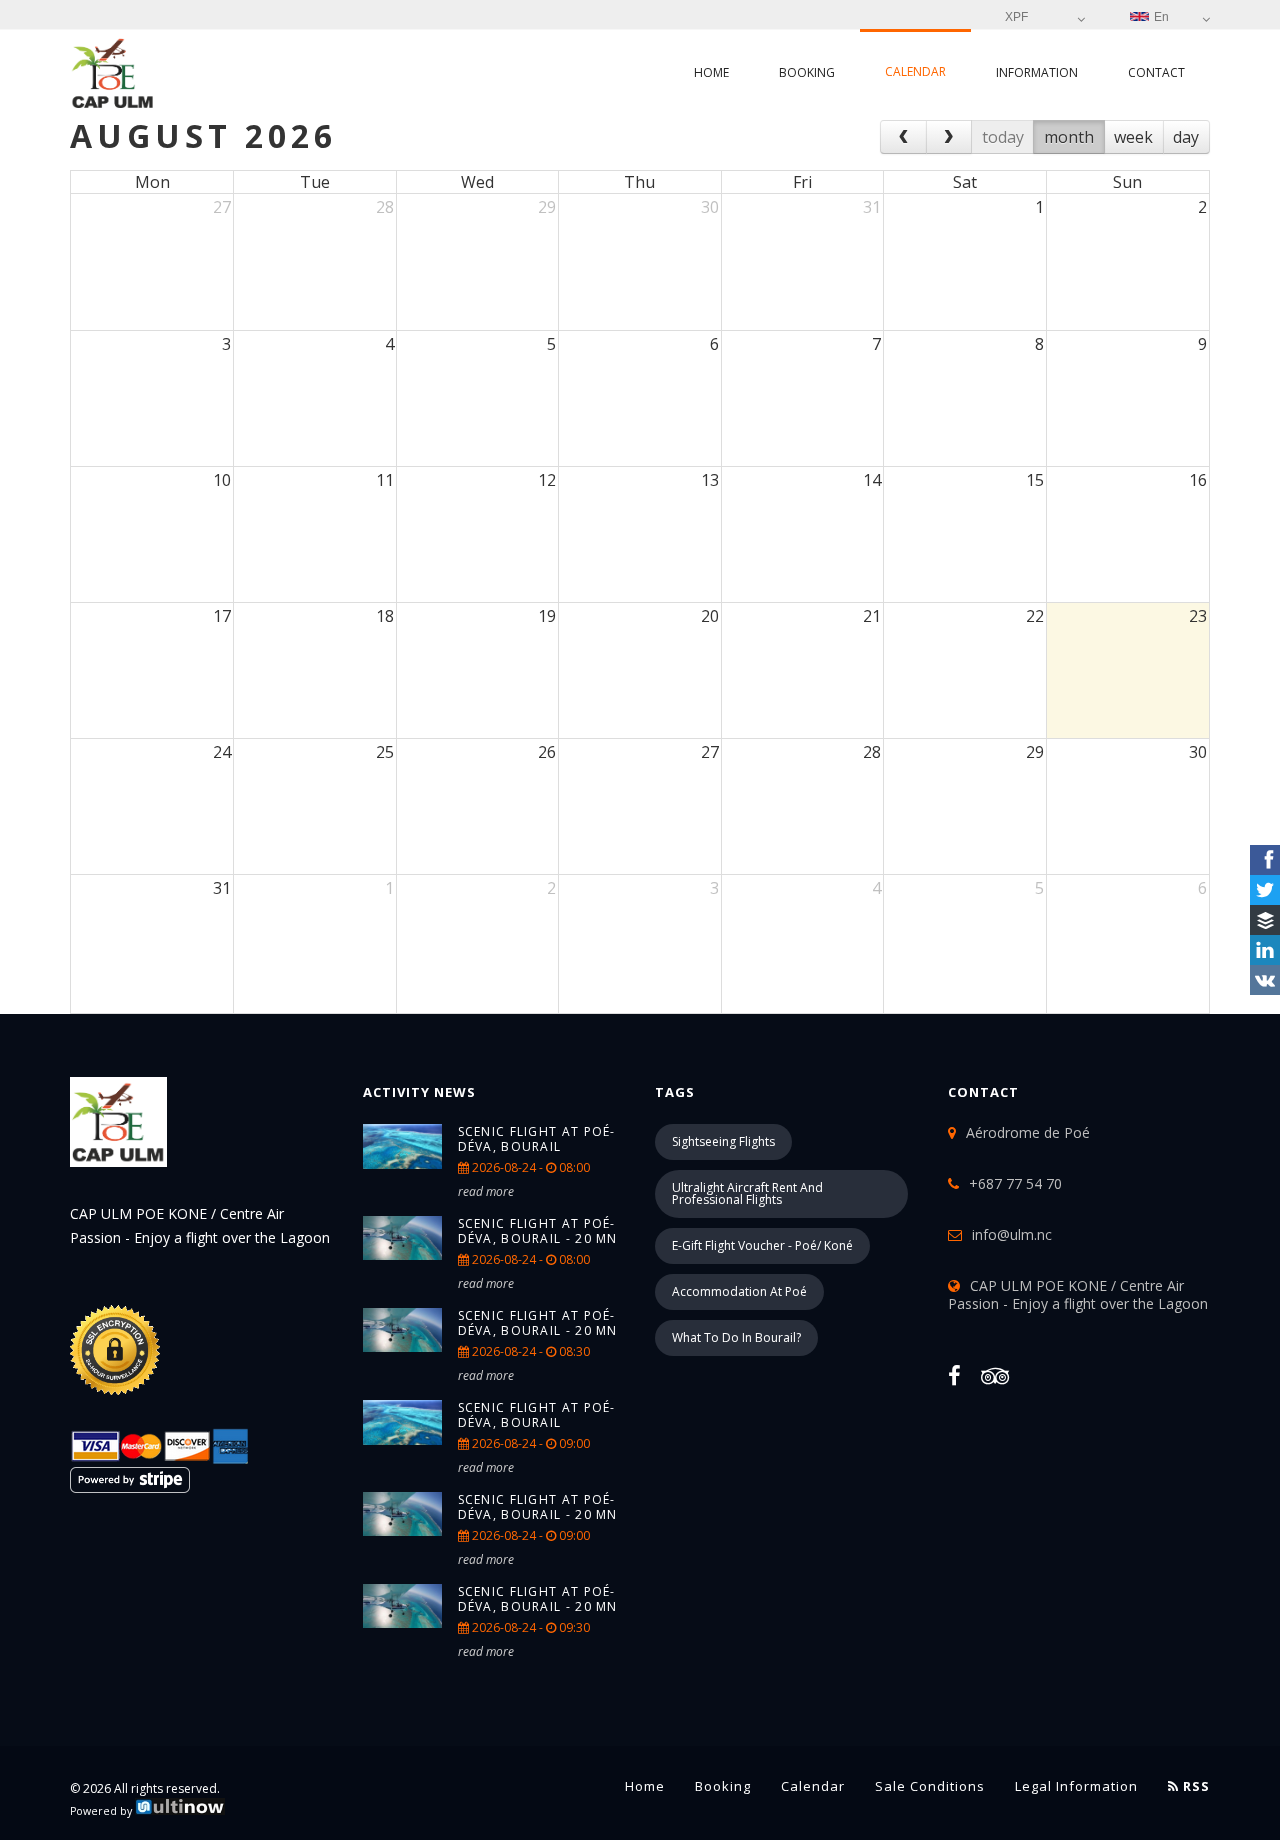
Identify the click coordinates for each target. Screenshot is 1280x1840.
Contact (1156, 72)
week (1133, 137)
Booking (807, 72)
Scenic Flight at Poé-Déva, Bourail (537, 1139)
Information (1037, 72)
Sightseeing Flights (723, 1141)
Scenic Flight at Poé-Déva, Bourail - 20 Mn (538, 1231)
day (1186, 137)
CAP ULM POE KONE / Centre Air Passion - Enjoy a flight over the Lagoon (1078, 1294)
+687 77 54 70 (1015, 1183)
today (1003, 137)
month (1069, 137)
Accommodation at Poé (739, 1291)
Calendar (915, 71)
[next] (949, 137)
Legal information (1076, 1786)
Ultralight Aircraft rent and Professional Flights (747, 1193)
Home (711, 72)
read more (486, 1191)
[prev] (903, 137)
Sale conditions (930, 1786)
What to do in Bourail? (736, 1337)
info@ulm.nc (1012, 1234)
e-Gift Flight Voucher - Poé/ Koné (762, 1245)
